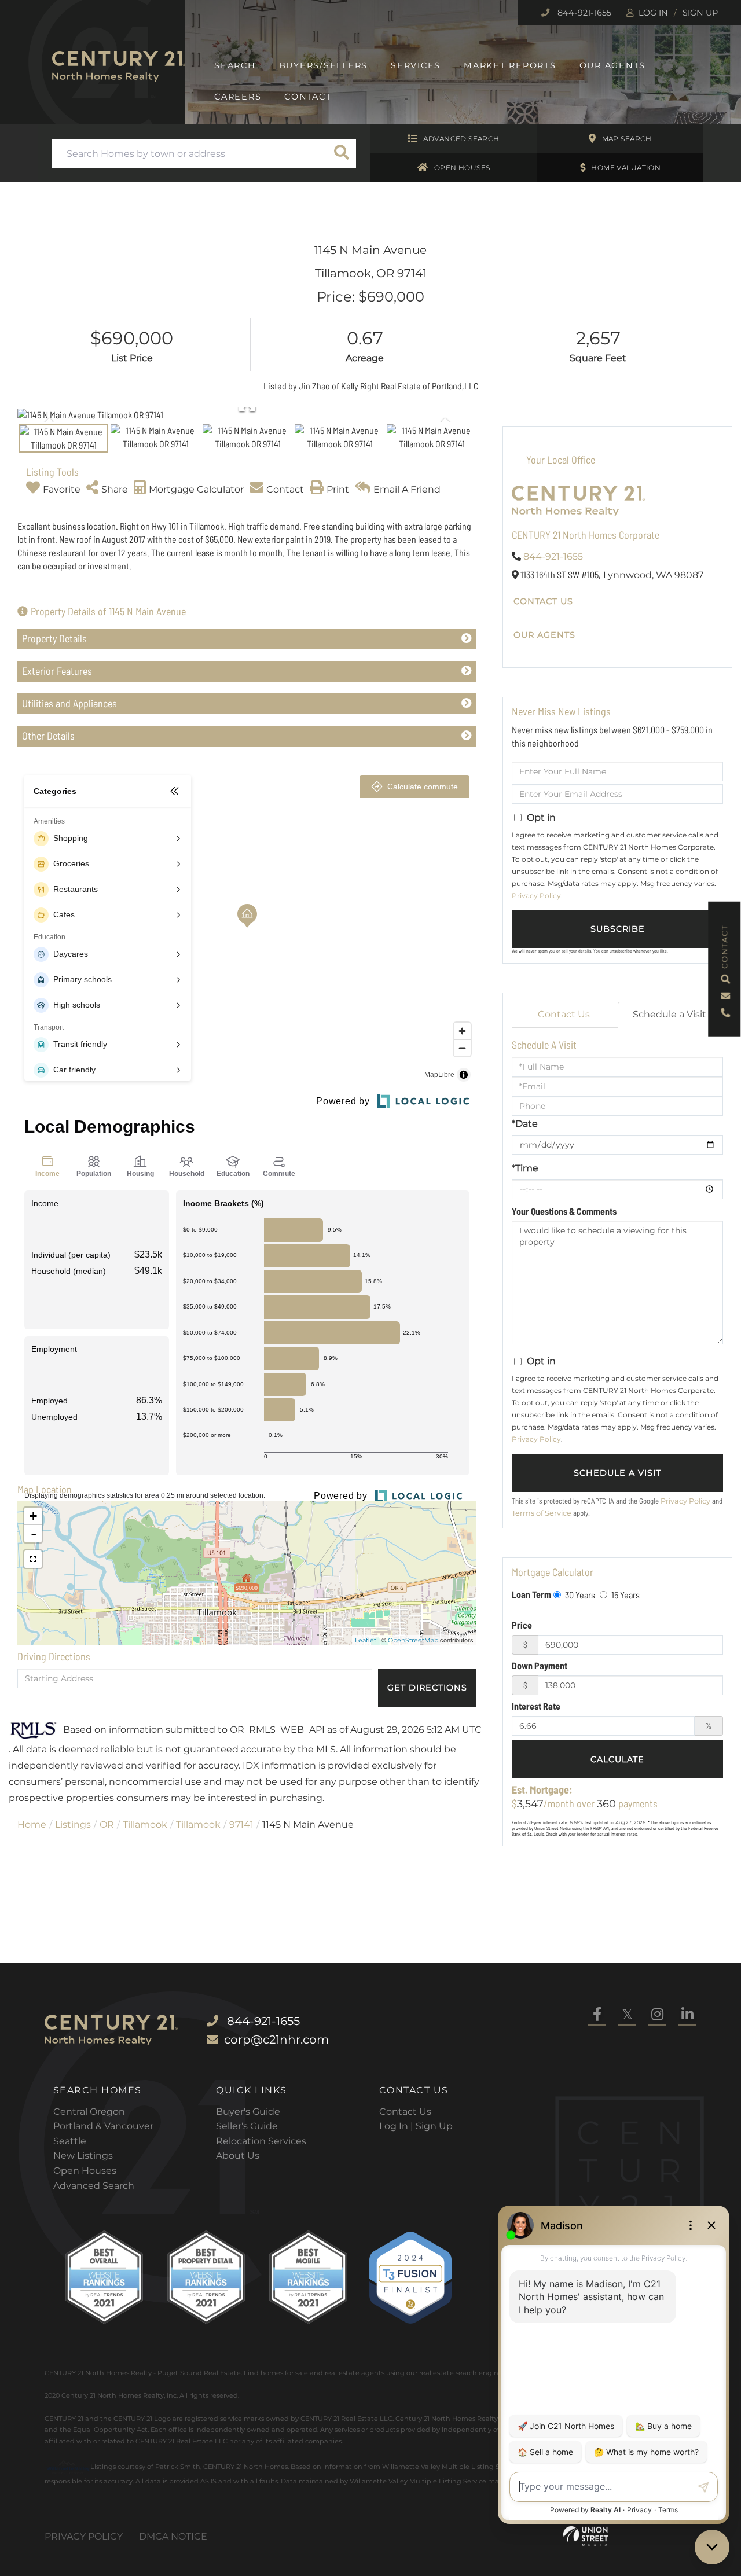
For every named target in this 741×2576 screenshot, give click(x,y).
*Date (525, 1124)
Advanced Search (461, 139)
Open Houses (462, 168)
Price (522, 1625)
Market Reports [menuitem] (510, 65)
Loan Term (531, 1594)
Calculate (617, 1759)
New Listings (83, 2156)
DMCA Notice (173, 2536)
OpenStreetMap (413, 1640)
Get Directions (427, 1688)
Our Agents (544, 635)
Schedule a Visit (670, 1014)
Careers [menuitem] (238, 97)
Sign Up (700, 13)
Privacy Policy (536, 896)
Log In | (397, 2126)
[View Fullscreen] (33, 1559)
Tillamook (145, 1824)
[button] (342, 153)
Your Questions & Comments (564, 1211)
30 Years (579, 1595)
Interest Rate (536, 1706)
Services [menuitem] (416, 65)
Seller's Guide (247, 2126)
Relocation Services (261, 2141)
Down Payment (540, 1665)
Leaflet (366, 1640)
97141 (241, 1824)
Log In (653, 13)
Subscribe (618, 929)
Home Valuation (626, 168)
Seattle (70, 2141)
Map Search (627, 139)
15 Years (625, 1595)
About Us (238, 2156)
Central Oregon (89, 2112)
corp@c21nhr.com (276, 2040)
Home (32, 1824)
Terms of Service (542, 1513)
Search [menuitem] (235, 65)
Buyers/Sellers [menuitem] (324, 65)
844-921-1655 (583, 13)
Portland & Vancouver (103, 2126)
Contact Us (543, 601)
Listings (73, 1824)
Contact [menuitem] (308, 97)
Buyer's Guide (248, 2112)
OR (107, 1824)
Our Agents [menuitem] (613, 65)
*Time (525, 1168)
